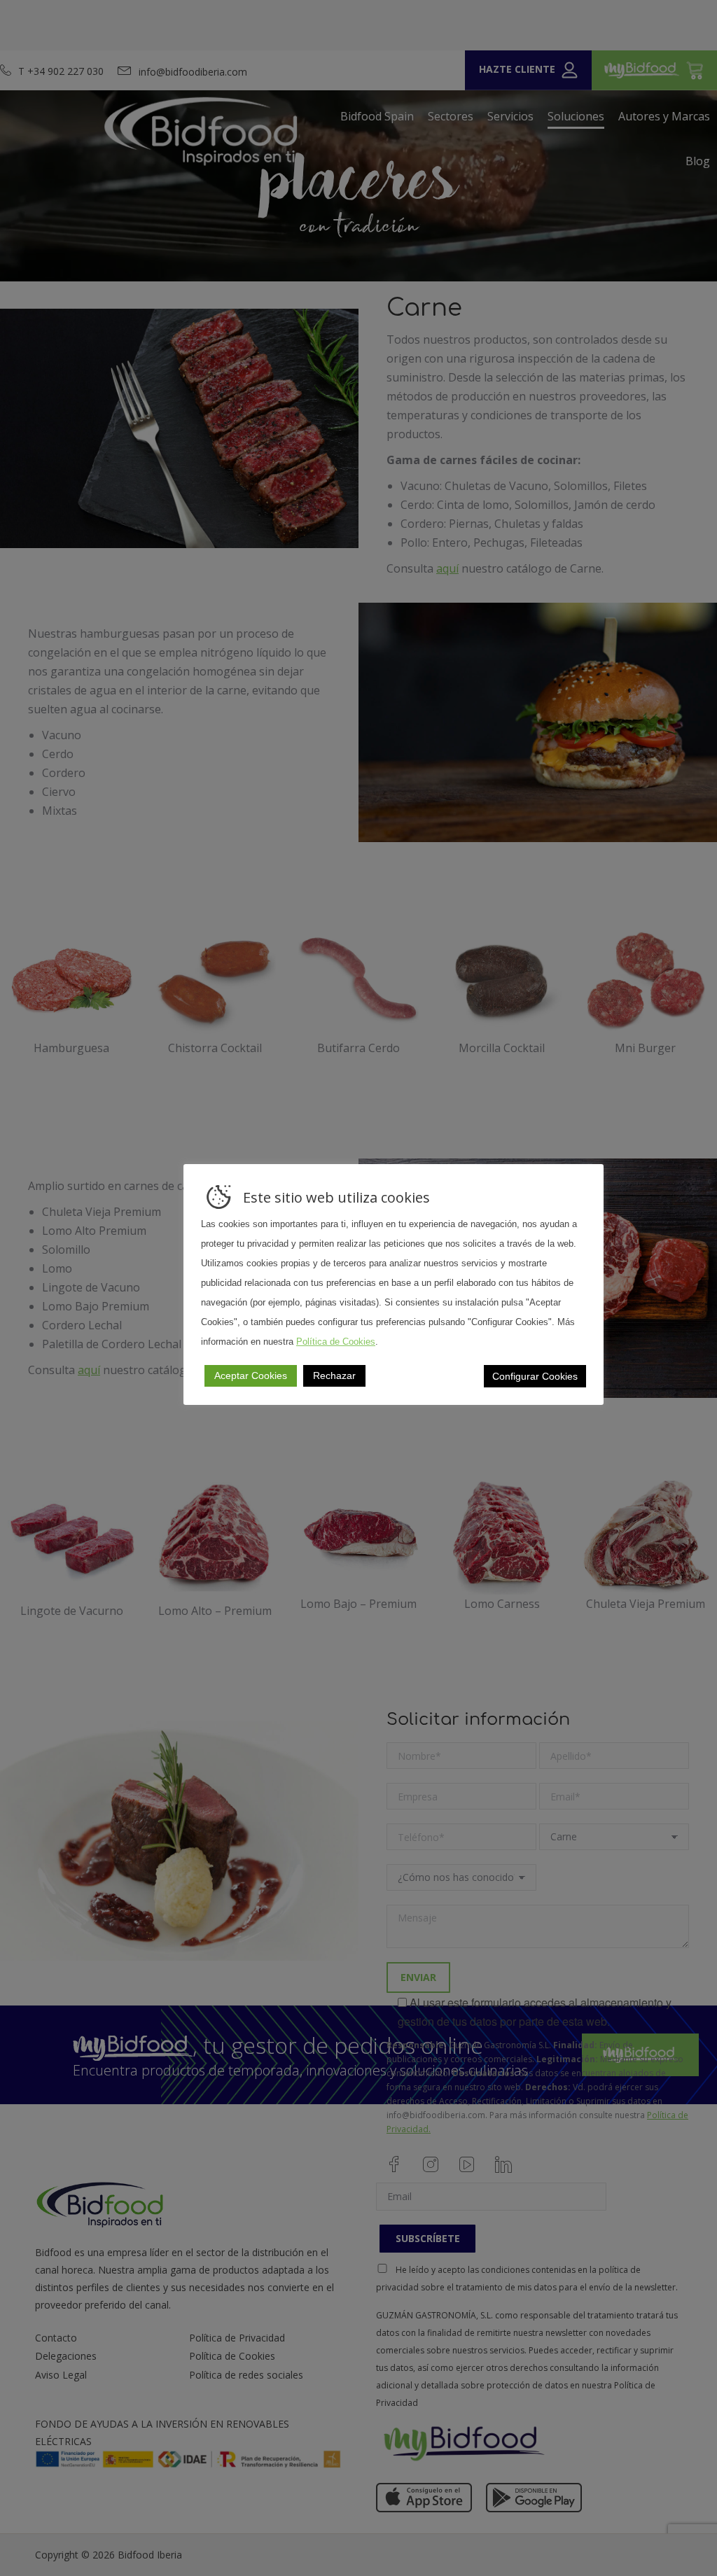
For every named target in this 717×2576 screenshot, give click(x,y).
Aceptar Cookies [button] (251, 1375)
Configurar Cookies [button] (535, 1376)
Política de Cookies (336, 1342)
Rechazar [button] (334, 1375)
